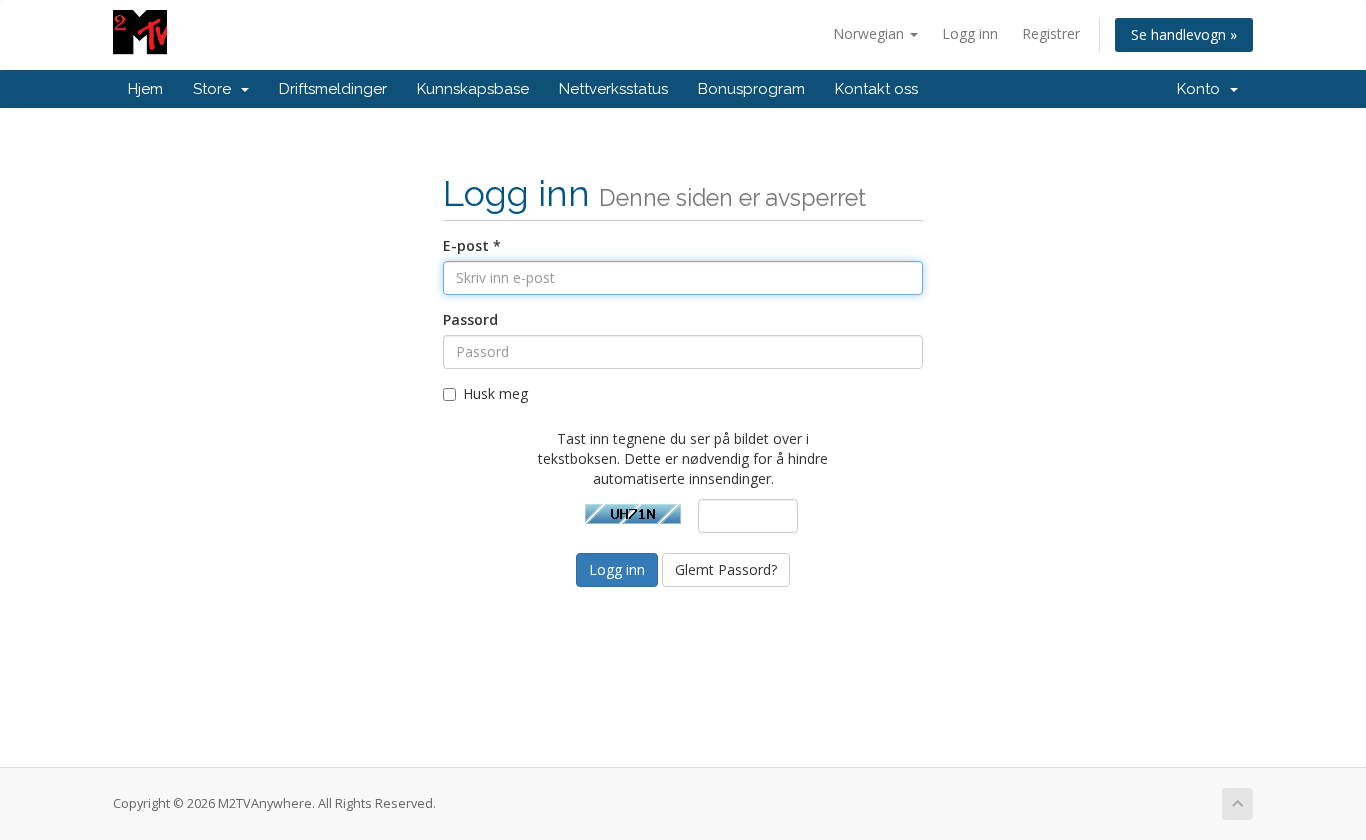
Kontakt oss (876, 89)
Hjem (145, 89)
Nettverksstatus (613, 89)
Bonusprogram (751, 89)
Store (216, 89)
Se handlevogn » (1184, 34)
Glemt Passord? (726, 569)
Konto (1202, 89)
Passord (470, 319)
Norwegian (870, 33)
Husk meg (495, 393)
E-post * (472, 245)
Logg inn (970, 33)
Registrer (1051, 33)
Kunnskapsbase (473, 89)
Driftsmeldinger (333, 89)
